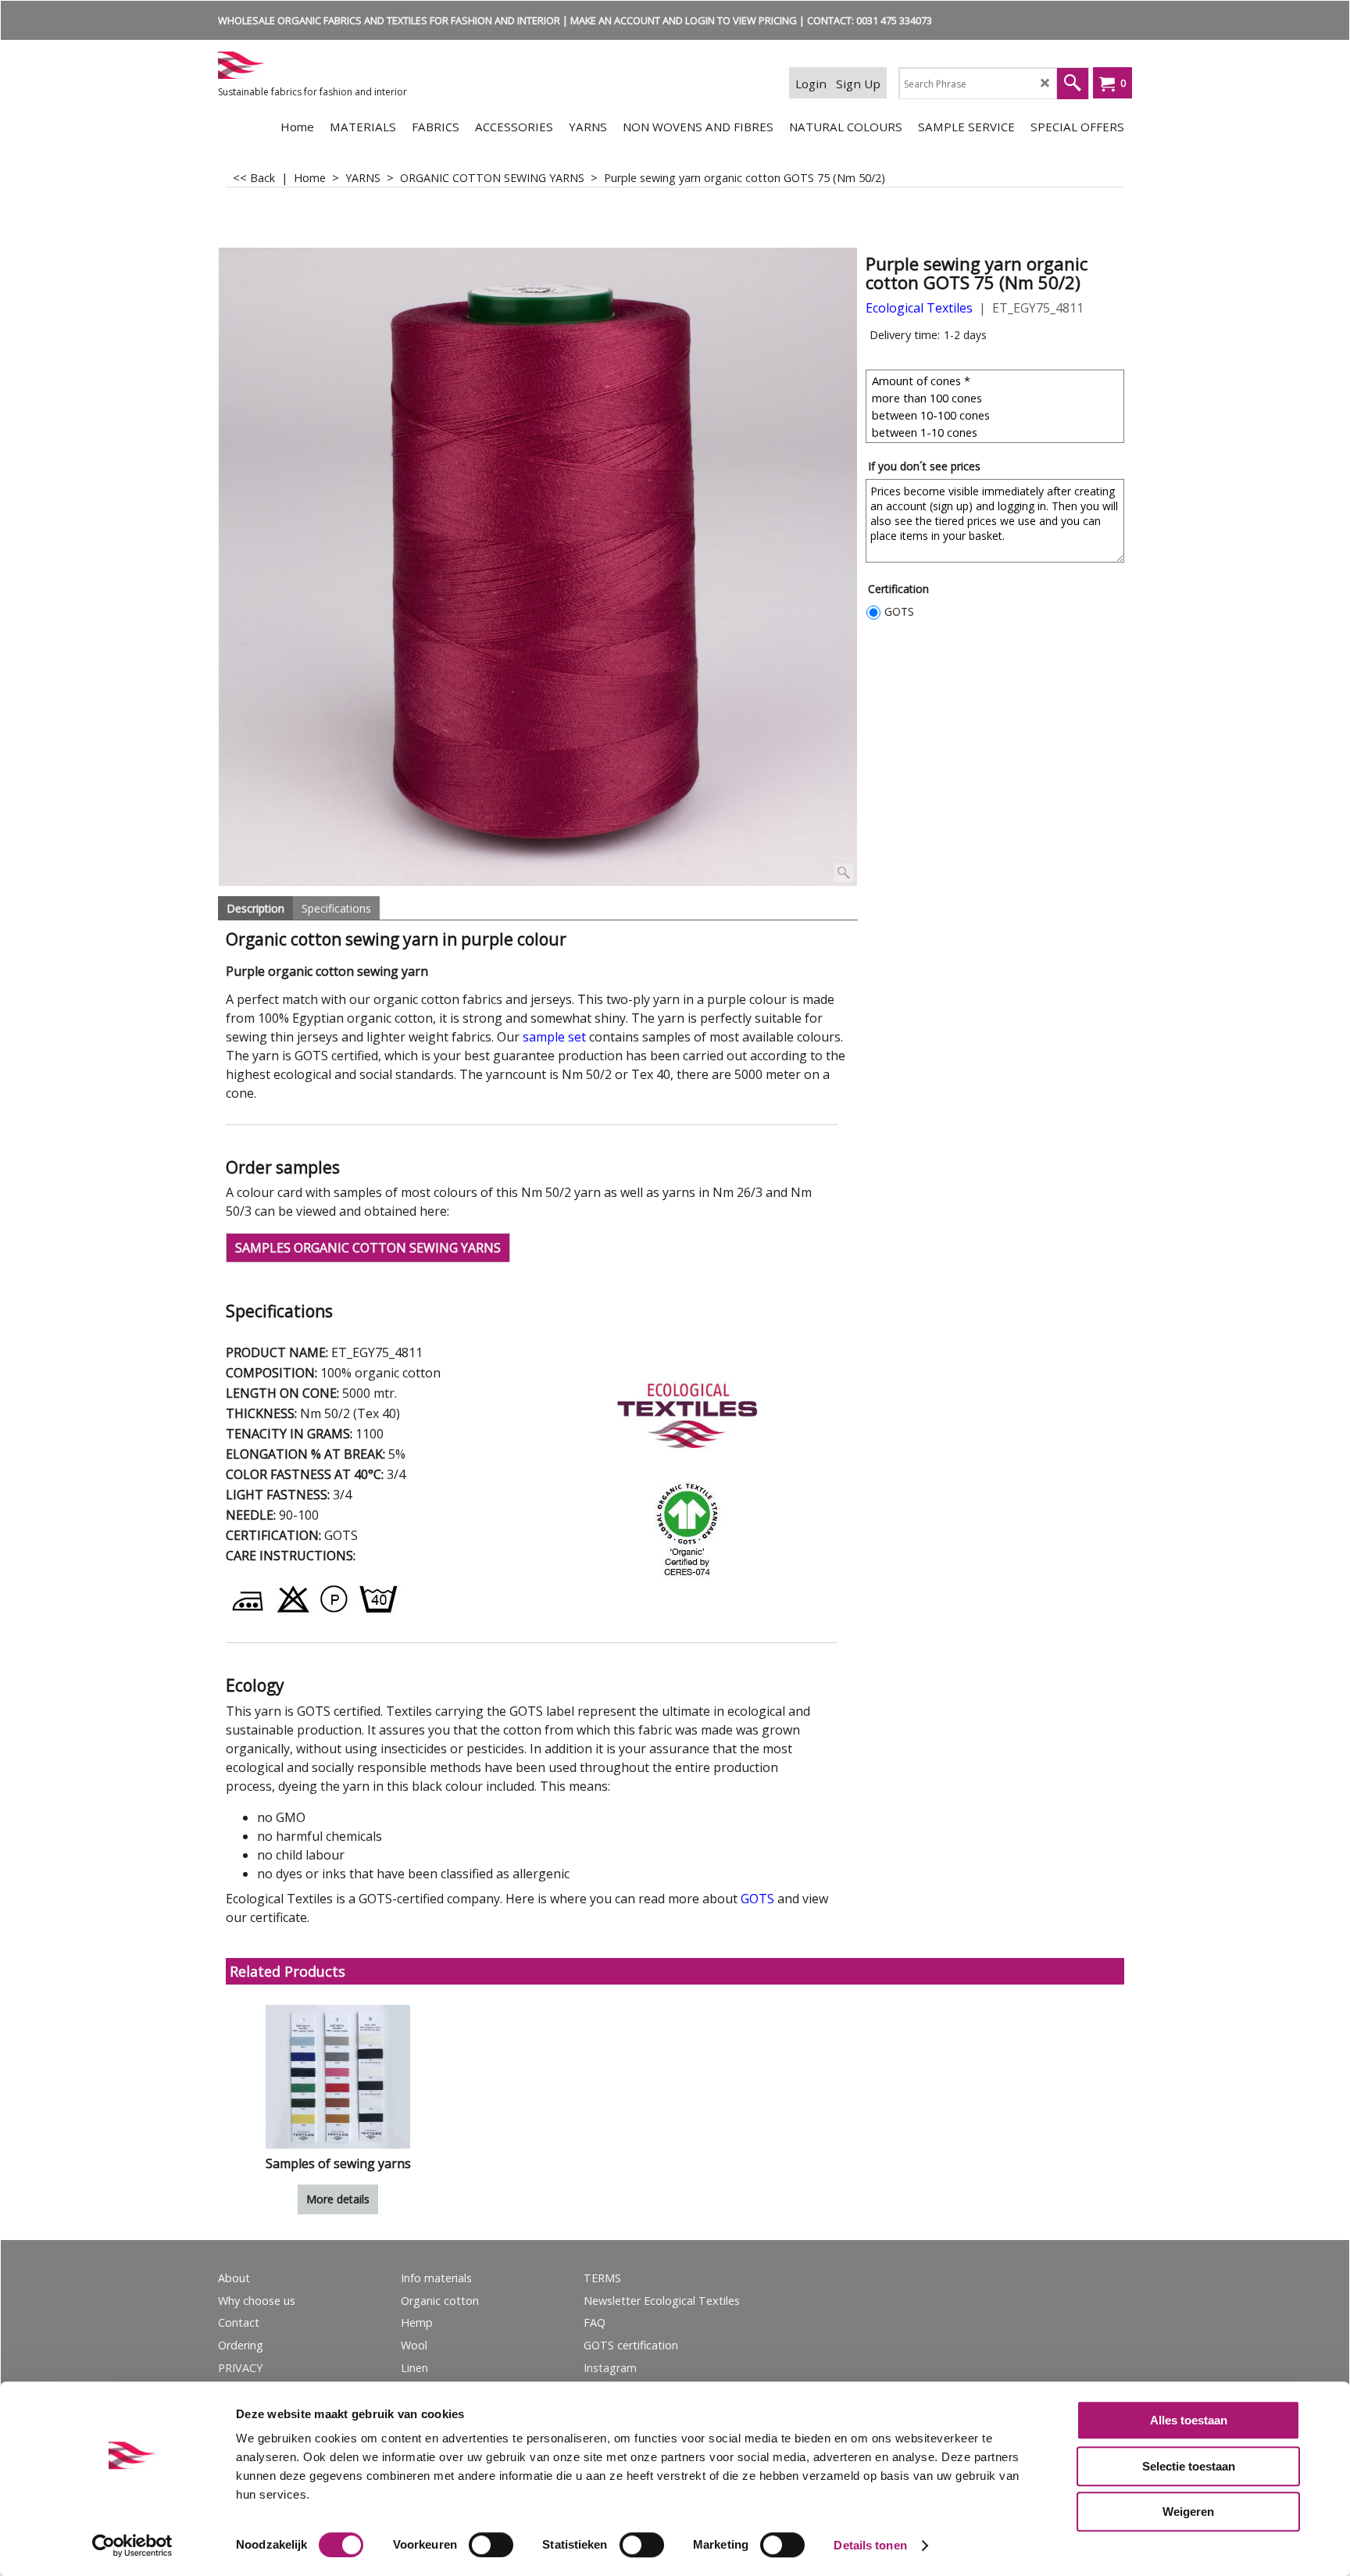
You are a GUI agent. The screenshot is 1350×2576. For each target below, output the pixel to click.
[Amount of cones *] (997, 381)
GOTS (899, 611)
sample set (554, 1037)
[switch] (491, 2545)
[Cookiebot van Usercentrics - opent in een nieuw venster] (132, 2546)
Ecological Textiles (919, 308)
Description (255, 908)
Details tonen (870, 2545)
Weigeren (1188, 2512)
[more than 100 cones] (997, 398)
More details (338, 2199)
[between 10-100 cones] (997, 415)
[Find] (1073, 84)
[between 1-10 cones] (997, 432)
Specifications (336, 908)
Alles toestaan (1189, 2420)
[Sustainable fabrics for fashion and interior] (335, 65)
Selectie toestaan (1189, 2466)
